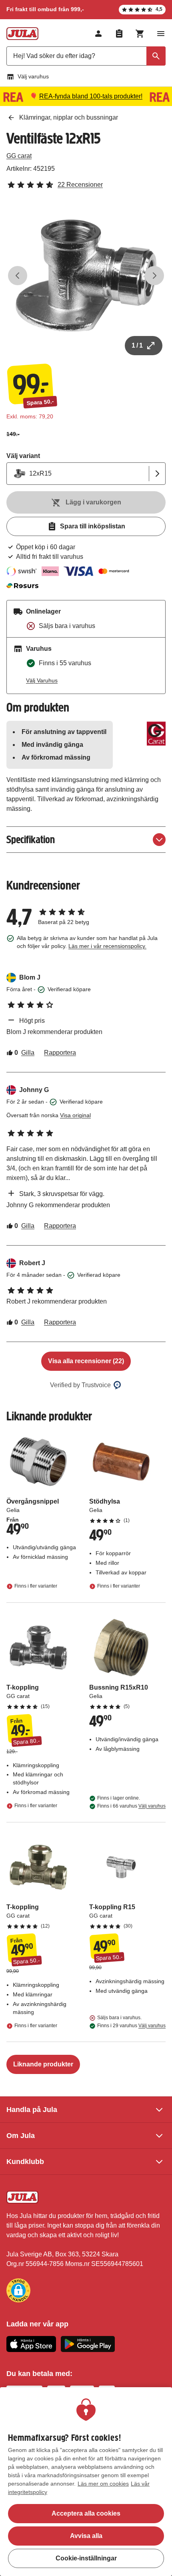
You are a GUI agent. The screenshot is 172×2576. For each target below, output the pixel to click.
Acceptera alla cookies (86, 2513)
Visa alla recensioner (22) (86, 1361)
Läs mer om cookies (103, 2484)
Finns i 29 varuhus (131, 2026)
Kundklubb (25, 2162)
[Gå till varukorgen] (140, 34)
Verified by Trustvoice (80, 1385)
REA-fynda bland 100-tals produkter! (91, 96)
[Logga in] (98, 34)
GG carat (19, 156)
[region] (86, 2482)
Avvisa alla (86, 2536)
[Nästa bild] (154, 276)
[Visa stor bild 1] (86, 276)
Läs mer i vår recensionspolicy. (107, 946)
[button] (18, 2290)
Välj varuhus (33, 76)
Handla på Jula (32, 2110)
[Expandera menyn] (161, 34)
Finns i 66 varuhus (131, 1806)
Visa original (75, 1115)
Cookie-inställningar (86, 2558)
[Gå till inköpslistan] (119, 34)
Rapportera (60, 1053)
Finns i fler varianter (36, 1586)
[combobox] (86, 56)
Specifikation (31, 839)
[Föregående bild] (18, 276)
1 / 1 (137, 345)
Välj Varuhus (42, 680)
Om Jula (21, 2136)
